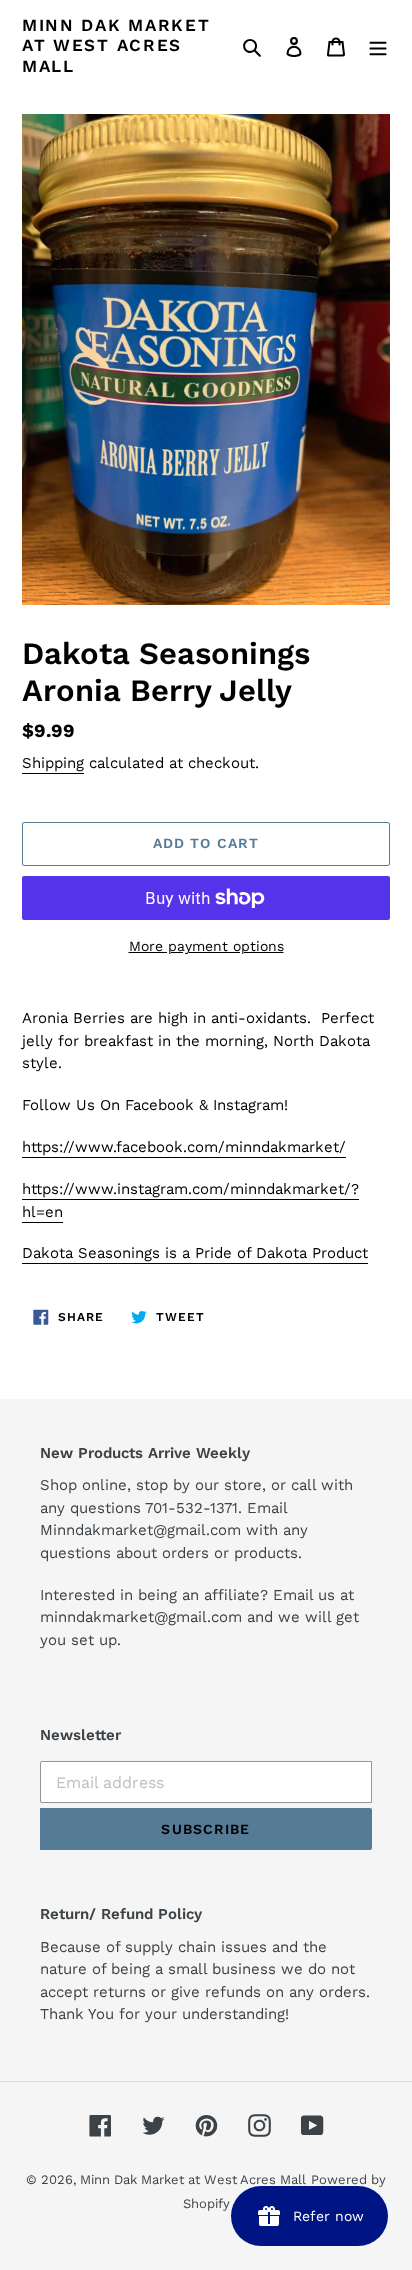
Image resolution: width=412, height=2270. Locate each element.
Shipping (53, 763)
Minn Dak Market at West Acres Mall (116, 45)
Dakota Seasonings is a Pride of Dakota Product (195, 1253)
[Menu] (378, 46)
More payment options (206, 946)
